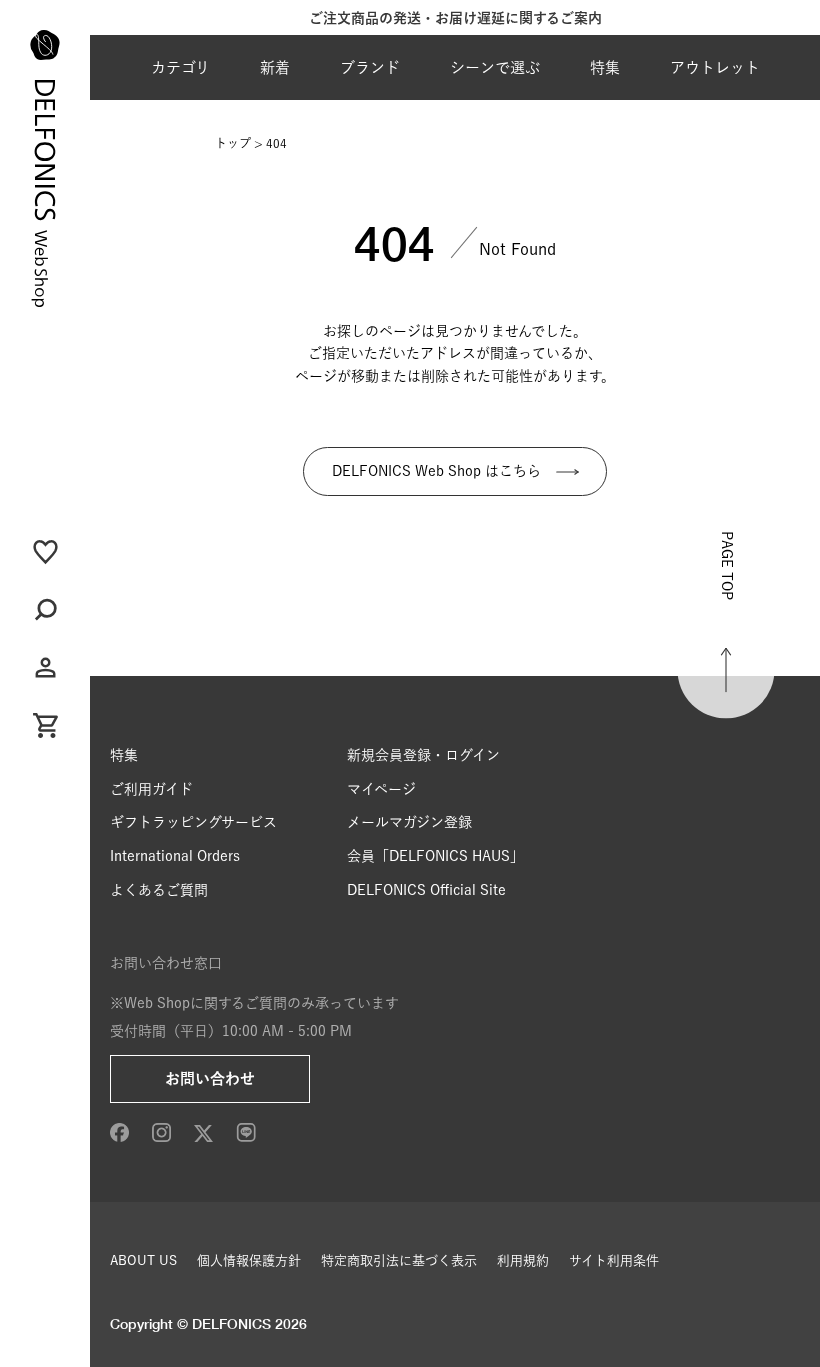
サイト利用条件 (614, 1260)
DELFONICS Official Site (426, 890)
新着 (275, 67)
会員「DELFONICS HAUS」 (435, 856)
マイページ (381, 789)
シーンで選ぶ (495, 67)
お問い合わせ (210, 1078)
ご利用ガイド (151, 789)
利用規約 (523, 1260)
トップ (233, 143)
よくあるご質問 (159, 890)
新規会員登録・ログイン (423, 755)
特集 (605, 67)
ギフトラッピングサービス (193, 822)
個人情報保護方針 (249, 1260)
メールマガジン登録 (409, 822)
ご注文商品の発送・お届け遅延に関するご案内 (455, 18)
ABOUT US (143, 1260)
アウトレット (715, 67)
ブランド (370, 67)
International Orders (175, 856)
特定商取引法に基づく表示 (399, 1260)
